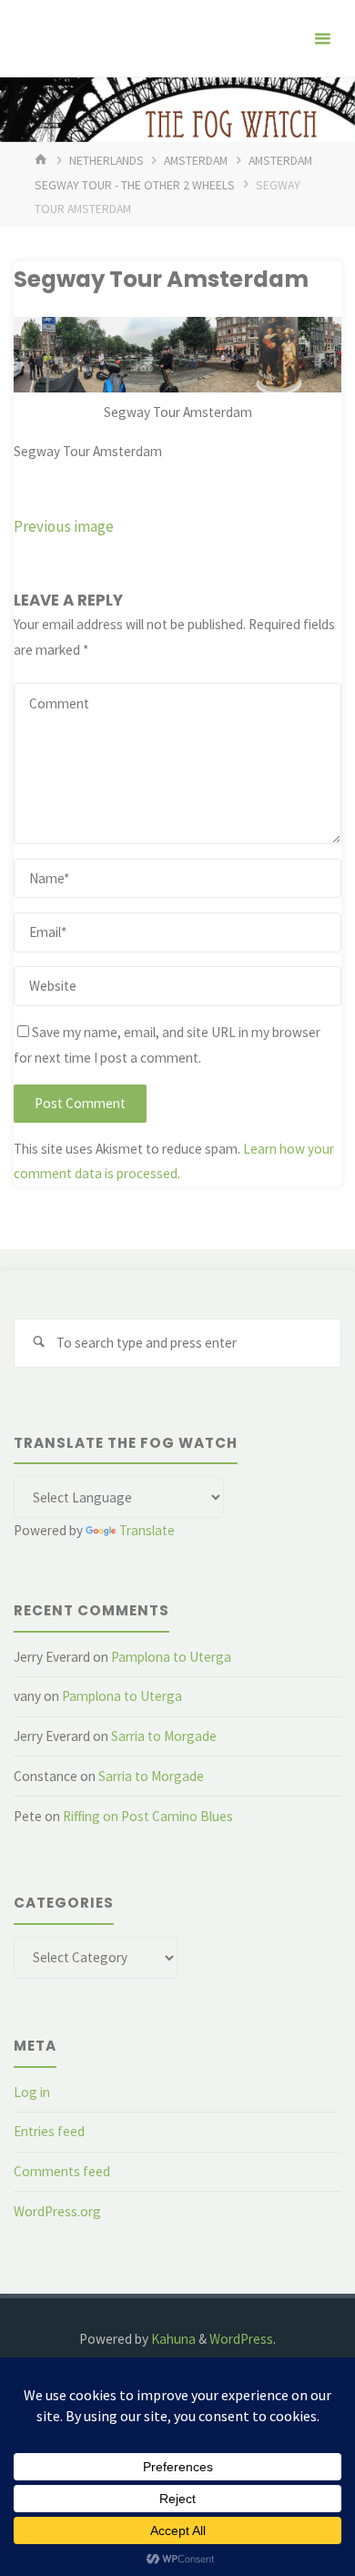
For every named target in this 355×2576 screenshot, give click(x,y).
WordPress (241, 2339)
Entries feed (49, 2131)
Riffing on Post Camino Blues (148, 1816)
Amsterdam (196, 160)
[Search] (38, 1343)
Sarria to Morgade (164, 1736)
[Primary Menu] (322, 39)
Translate (147, 1530)
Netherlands (106, 160)
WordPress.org (57, 2211)
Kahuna (172, 2339)
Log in (32, 2092)
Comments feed (62, 2171)
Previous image (64, 526)
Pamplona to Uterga (171, 1657)
